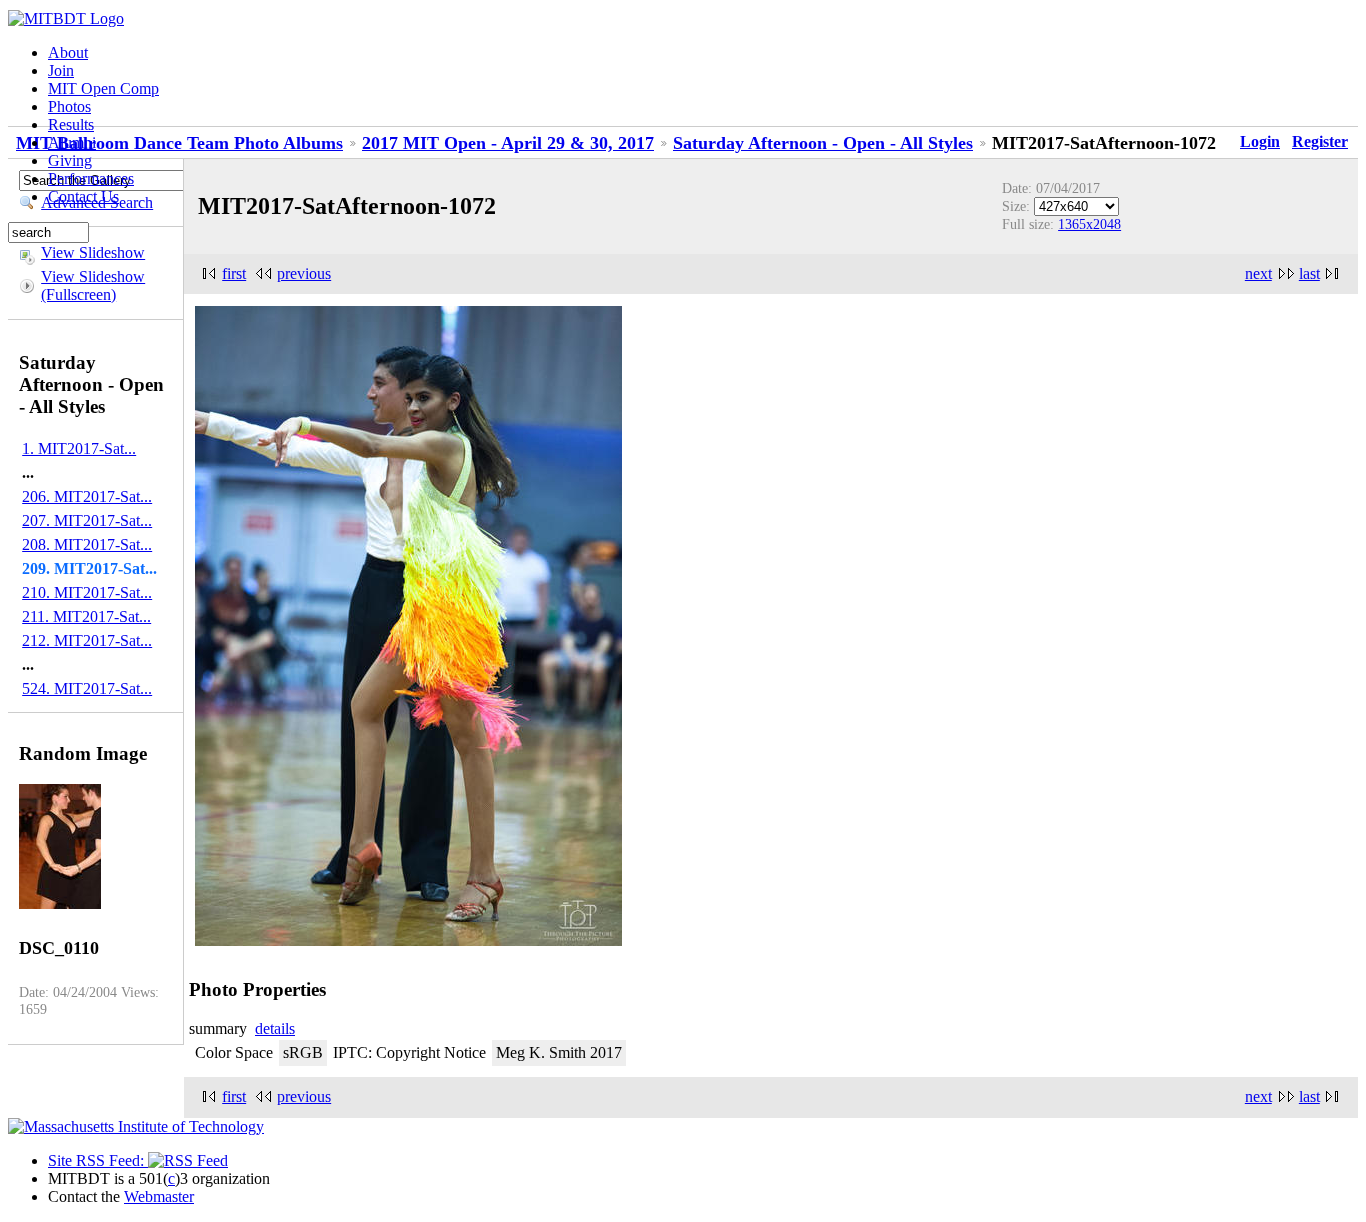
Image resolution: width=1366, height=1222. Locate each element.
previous (304, 273)
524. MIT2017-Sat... (87, 688)
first (234, 273)
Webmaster (159, 1196)
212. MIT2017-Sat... (87, 640)
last (1309, 273)
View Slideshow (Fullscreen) (93, 285)
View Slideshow (93, 252)
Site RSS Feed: (98, 1160)
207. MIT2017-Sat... (87, 520)
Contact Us (83, 196)
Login (1260, 141)
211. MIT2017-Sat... (86, 616)
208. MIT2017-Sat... (87, 544)
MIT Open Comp (103, 88)
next (1258, 273)
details (275, 1028)
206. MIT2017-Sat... (87, 496)
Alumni (72, 142)
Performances (91, 178)
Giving (70, 160)
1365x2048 (1089, 224)
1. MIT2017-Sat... (79, 448)
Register (1320, 141)
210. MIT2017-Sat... (87, 592)
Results (71, 124)
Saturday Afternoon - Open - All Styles (823, 143)
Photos (69, 106)
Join (61, 70)
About (68, 52)
